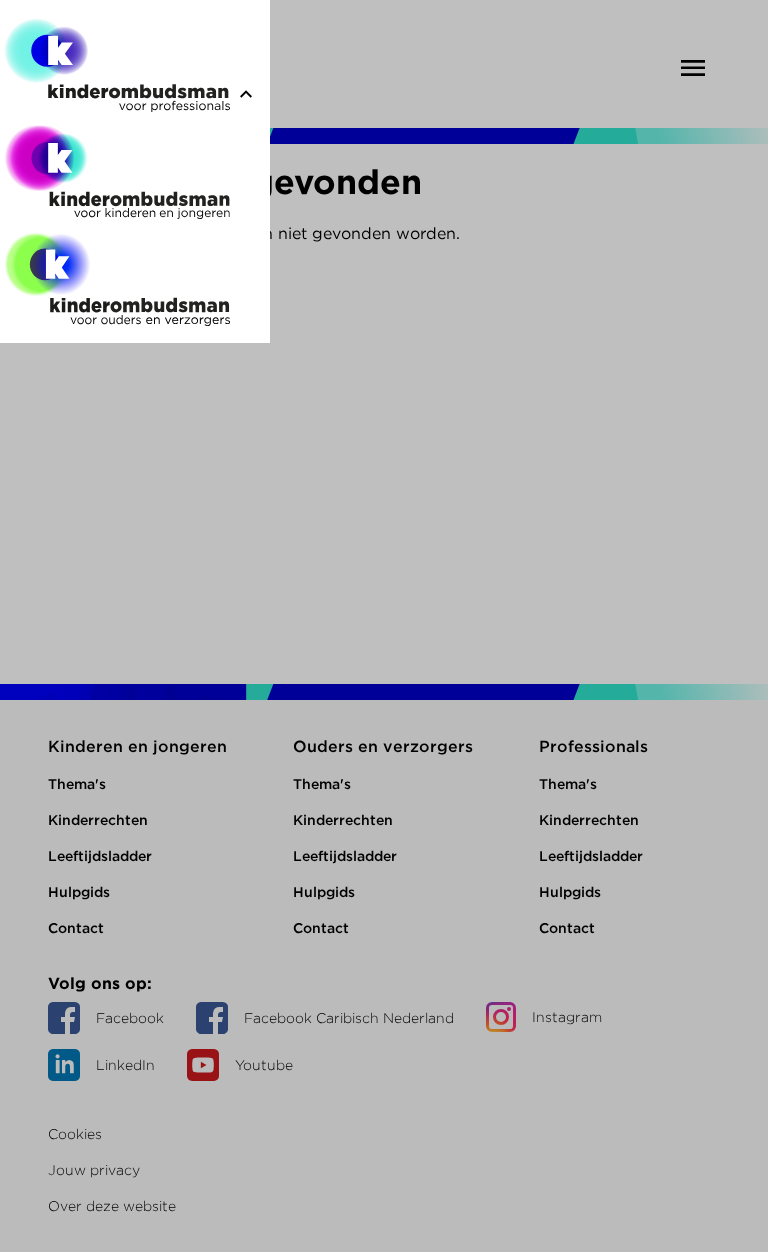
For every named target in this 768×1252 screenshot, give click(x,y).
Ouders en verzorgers (383, 746)
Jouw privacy (94, 1170)
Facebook (130, 1018)
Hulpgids (79, 892)
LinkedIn (125, 1065)
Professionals (593, 746)
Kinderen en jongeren (137, 746)
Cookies (75, 1134)
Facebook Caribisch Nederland (349, 1018)
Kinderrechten (98, 820)
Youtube (264, 1065)
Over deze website (112, 1206)
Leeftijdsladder (100, 856)
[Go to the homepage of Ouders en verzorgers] (117, 283)
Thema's (77, 784)
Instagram (567, 1017)
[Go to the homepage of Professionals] (117, 69)
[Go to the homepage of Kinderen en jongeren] (117, 176)
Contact (76, 928)
